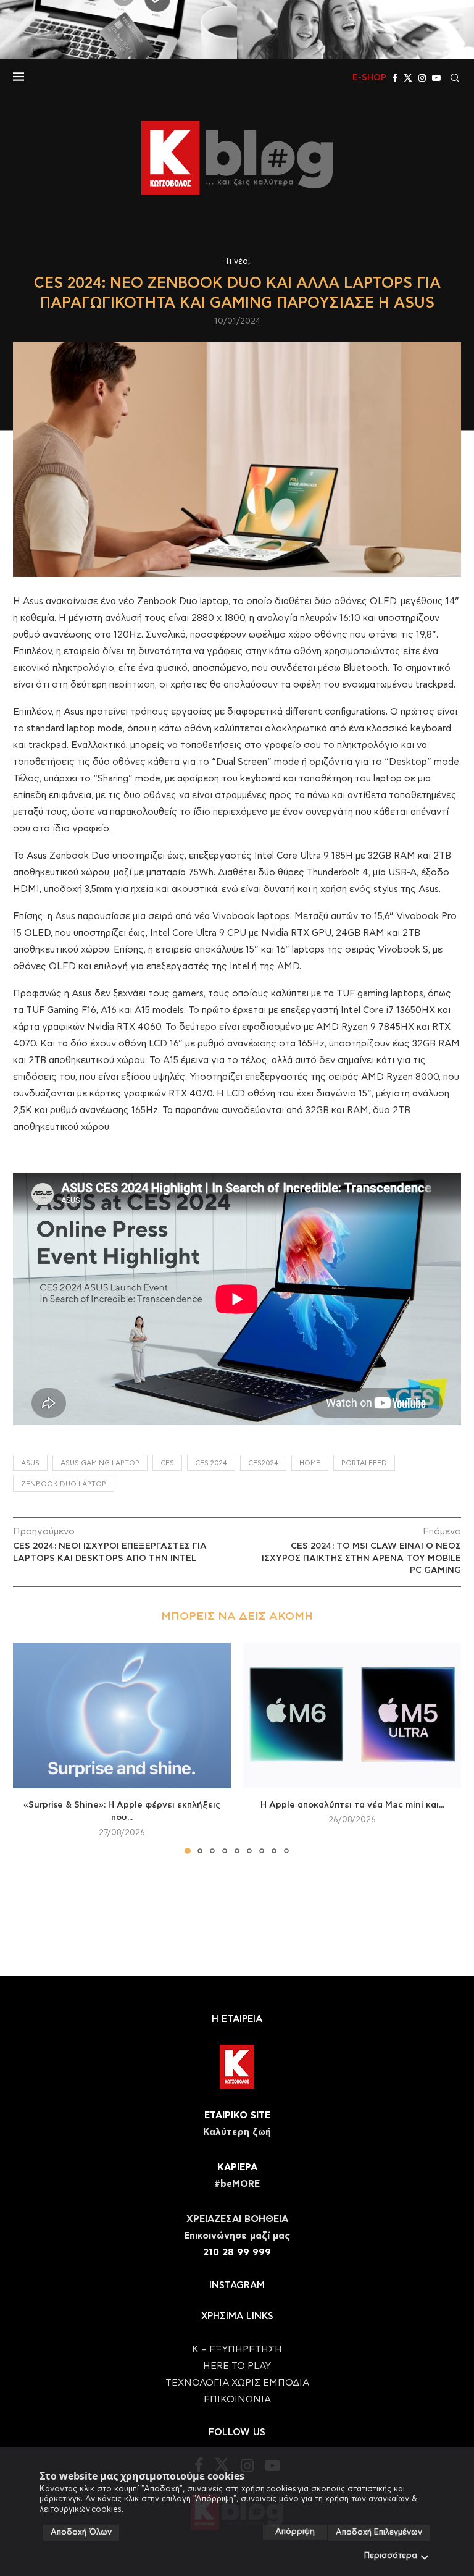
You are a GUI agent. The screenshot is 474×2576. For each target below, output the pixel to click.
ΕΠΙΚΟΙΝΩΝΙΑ (237, 2400)
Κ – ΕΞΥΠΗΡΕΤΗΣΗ (237, 2350)
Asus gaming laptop (100, 1463)
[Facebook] (395, 78)
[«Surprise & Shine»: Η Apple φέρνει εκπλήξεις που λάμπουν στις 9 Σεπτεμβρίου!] (122, 1715)
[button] (30, 1748)
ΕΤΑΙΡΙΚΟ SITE (237, 2115)
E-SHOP (369, 78)
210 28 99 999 (237, 2253)
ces (167, 1463)
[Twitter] (408, 78)
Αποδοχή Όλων (81, 2532)
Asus (30, 1463)
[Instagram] (422, 78)
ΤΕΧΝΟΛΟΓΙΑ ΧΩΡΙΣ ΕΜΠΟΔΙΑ (237, 2383)
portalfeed (364, 1463)
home (310, 1463)
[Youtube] (436, 78)
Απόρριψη (295, 2532)
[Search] (455, 78)
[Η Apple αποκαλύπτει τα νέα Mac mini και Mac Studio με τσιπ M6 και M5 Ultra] (352, 1715)
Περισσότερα (391, 2556)
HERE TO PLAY (237, 2366)
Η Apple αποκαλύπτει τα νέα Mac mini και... (352, 1805)
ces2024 (263, 1463)
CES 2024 (211, 1463)
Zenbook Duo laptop (64, 1484)
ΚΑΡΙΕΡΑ (237, 2167)
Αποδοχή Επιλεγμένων (379, 2532)
